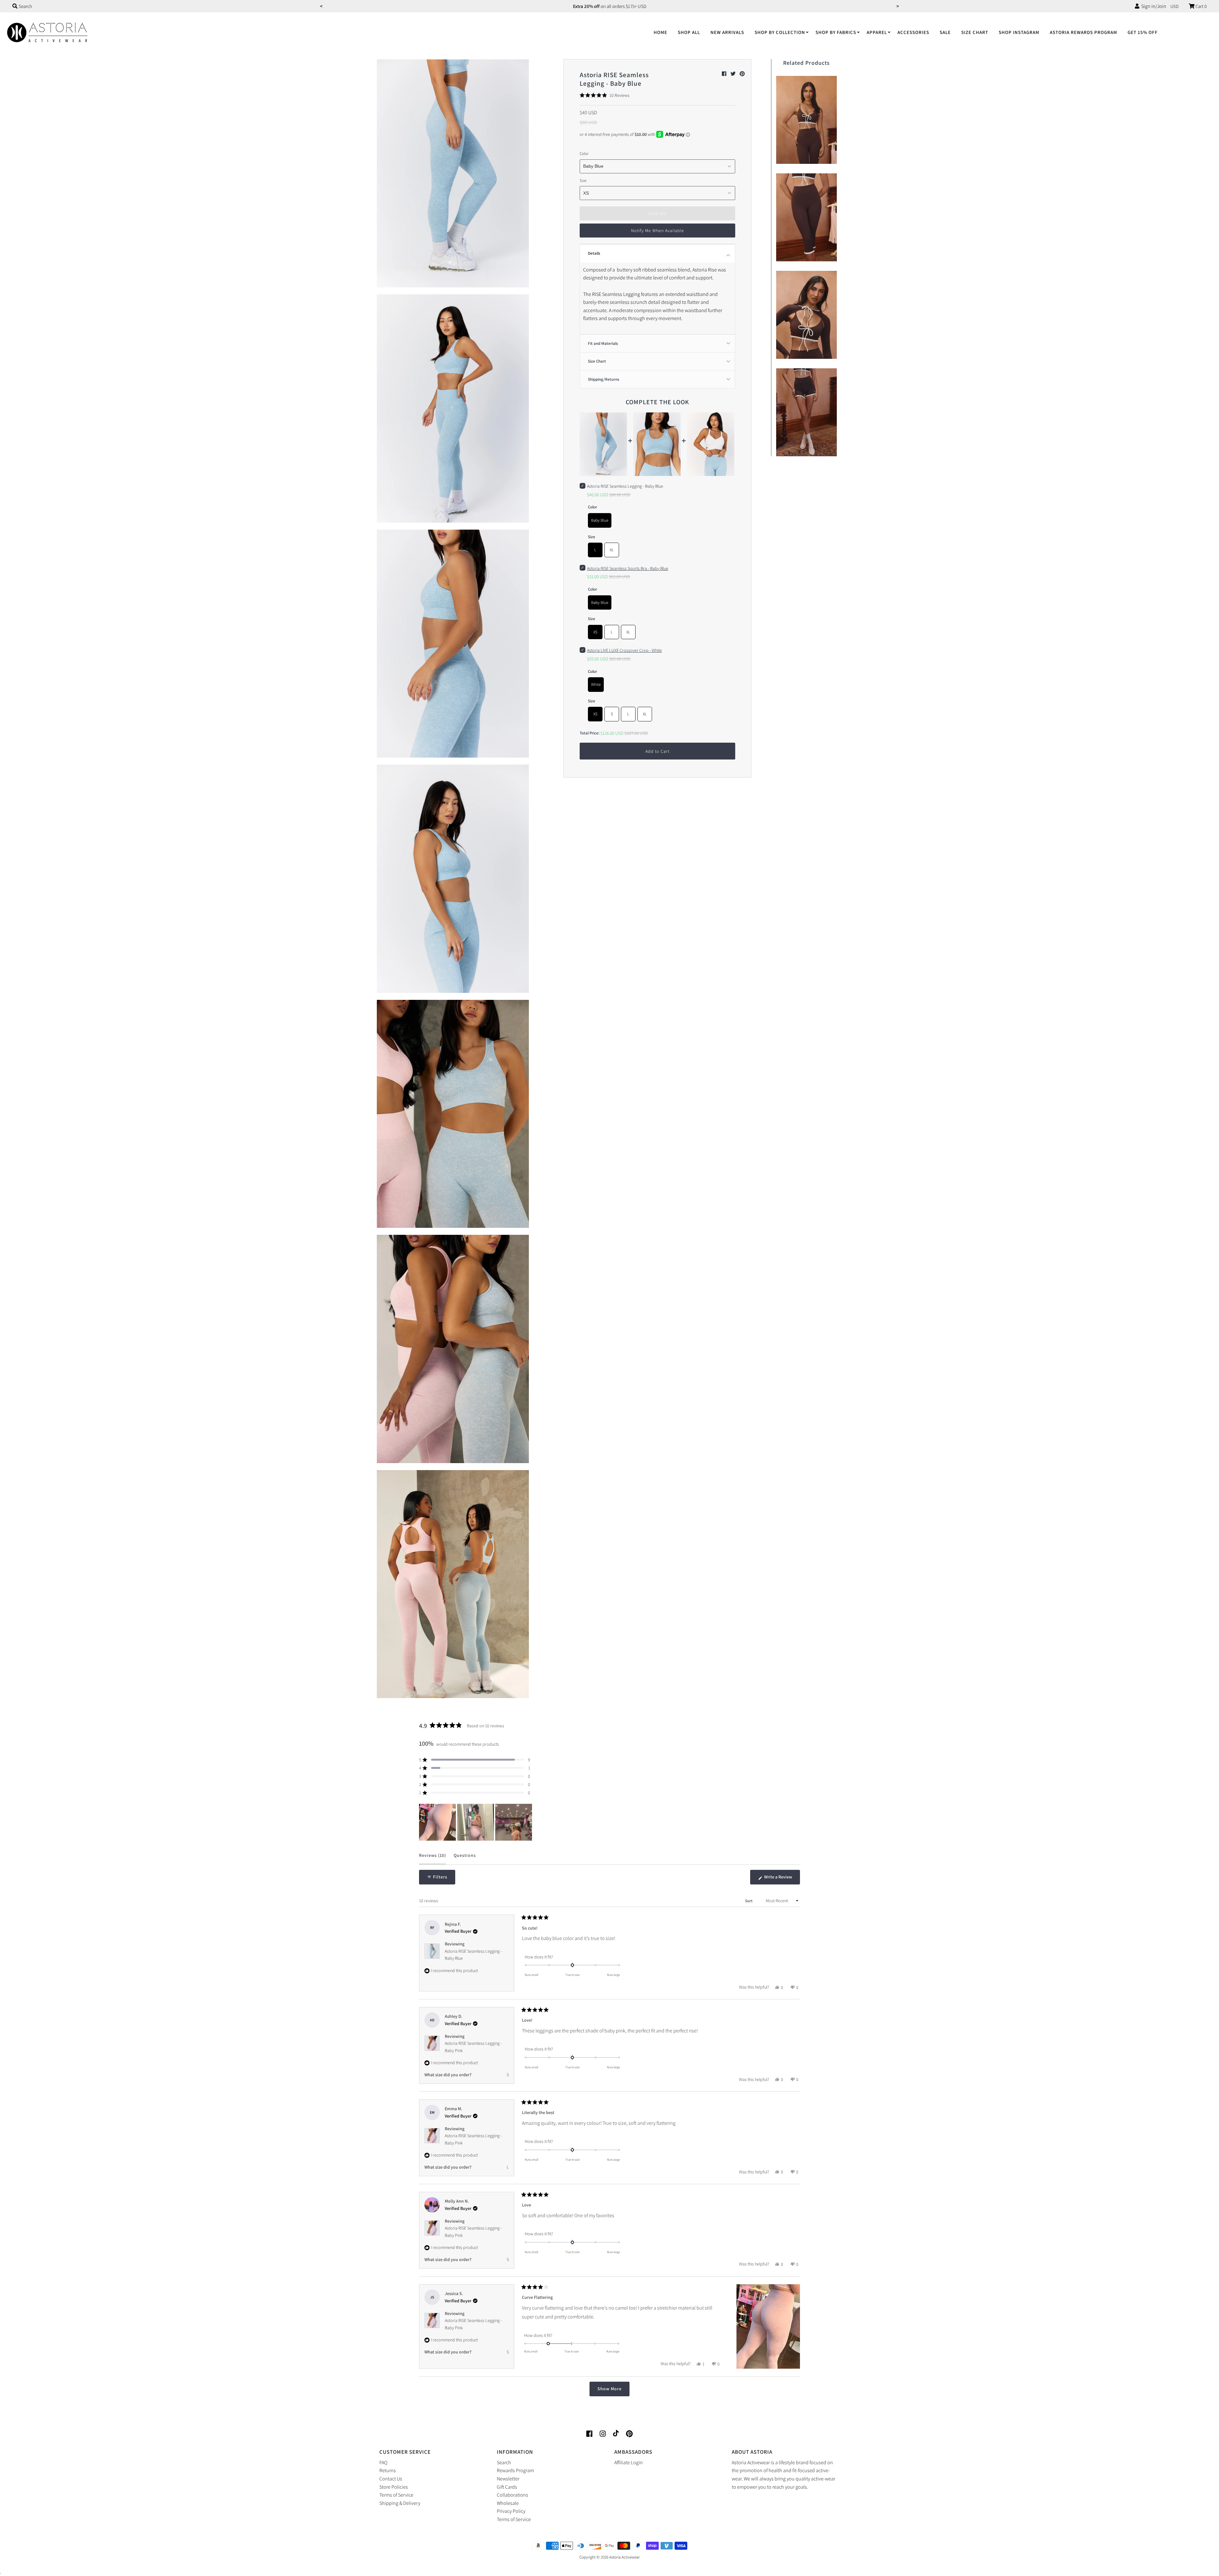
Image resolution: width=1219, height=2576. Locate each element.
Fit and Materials (603, 343)
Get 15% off (1143, 32)
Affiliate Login (629, 2462)
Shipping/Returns (604, 379)
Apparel (877, 32)
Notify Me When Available (658, 231)
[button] (605, 95)
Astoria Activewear (624, 2557)
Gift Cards (507, 2487)
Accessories (913, 32)
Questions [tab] (465, 1858)
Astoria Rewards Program (1083, 32)
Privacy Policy (511, 2511)
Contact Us (391, 2479)
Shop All (689, 32)
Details (594, 253)
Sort (749, 1901)
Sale (945, 32)
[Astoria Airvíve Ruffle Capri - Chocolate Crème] (806, 216)
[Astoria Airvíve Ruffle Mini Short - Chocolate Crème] (806, 411)
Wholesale (508, 2503)
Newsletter (508, 2479)
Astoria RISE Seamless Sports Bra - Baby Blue (628, 568)
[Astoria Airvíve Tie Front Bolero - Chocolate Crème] (806, 313)
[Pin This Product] (742, 74)
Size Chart (975, 32)
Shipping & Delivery (400, 2503)
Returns (388, 2470)
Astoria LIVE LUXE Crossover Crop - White (624, 650)
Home (660, 32)
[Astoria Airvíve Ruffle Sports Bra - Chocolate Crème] (806, 118)
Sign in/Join (1153, 6)
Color (584, 154)
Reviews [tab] (433, 1858)
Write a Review (782, 1879)
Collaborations (513, 2495)
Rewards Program (515, 2470)
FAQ (383, 2462)
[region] (476, 1822)
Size (583, 181)
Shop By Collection (780, 32)
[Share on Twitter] (733, 74)
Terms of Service (396, 2495)
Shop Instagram (1019, 32)
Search (504, 2462)
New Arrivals (727, 32)
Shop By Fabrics (836, 32)
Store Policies (394, 2487)
